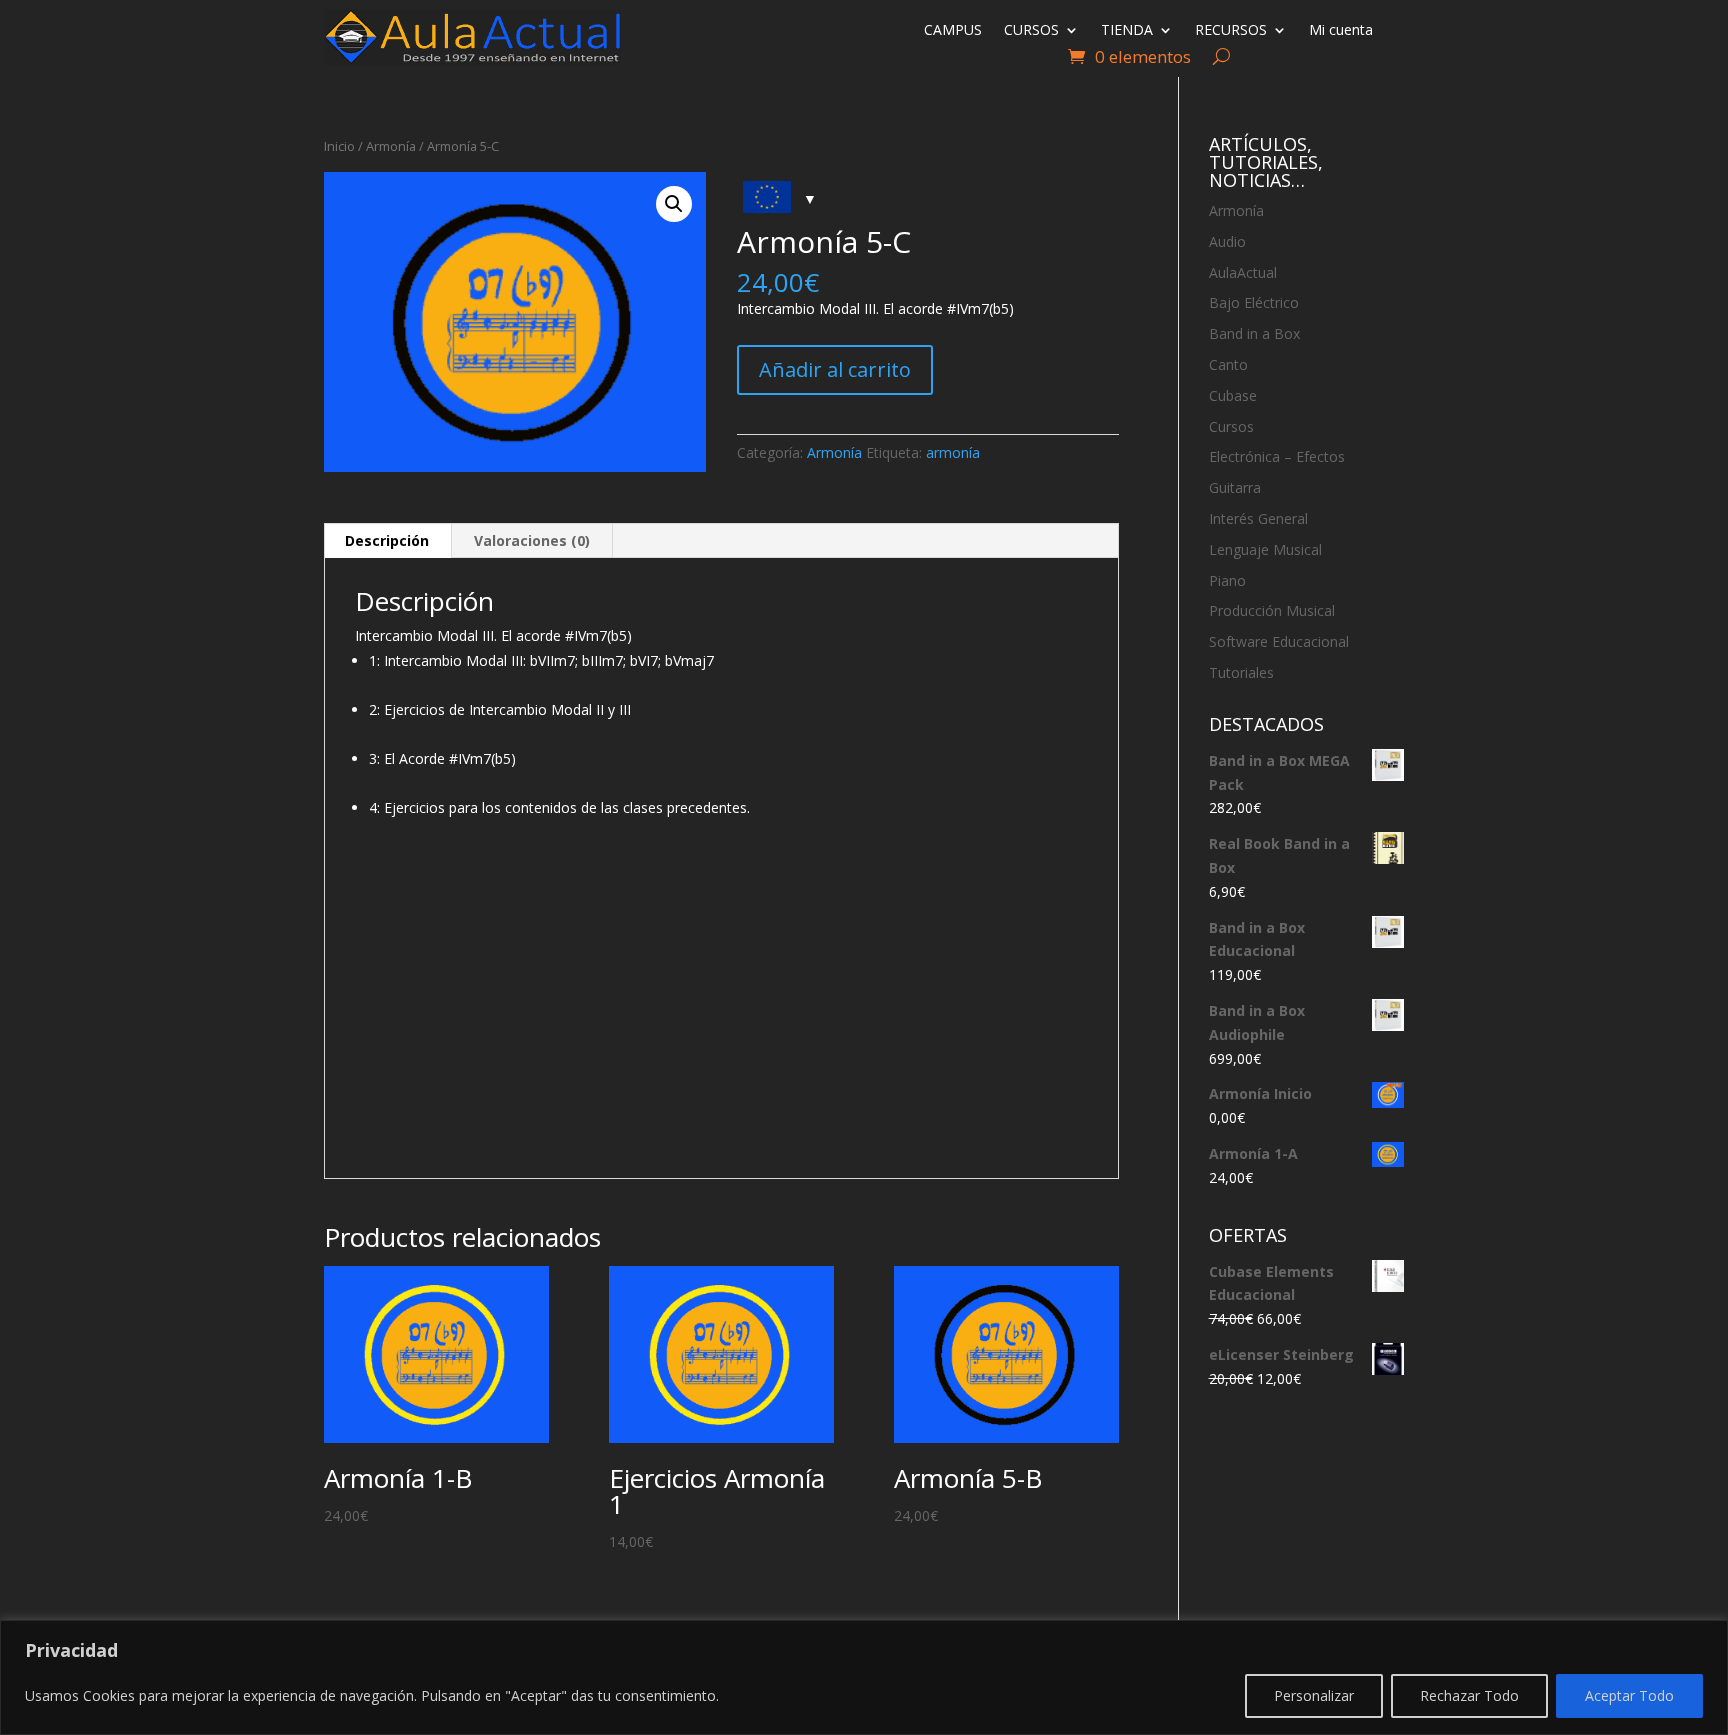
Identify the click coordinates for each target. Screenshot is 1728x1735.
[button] (674, 204)
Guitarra (1235, 487)
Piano (1227, 580)
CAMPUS (953, 31)
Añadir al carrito (835, 369)
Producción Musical (1272, 610)
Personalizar (1314, 1695)
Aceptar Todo (1629, 1695)
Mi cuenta (1341, 31)
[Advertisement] (721, 1008)
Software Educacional (1279, 641)
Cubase (1233, 395)
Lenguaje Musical (1265, 549)
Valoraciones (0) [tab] (532, 540)
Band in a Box (1254, 333)
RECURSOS (1231, 31)
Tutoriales (1241, 672)
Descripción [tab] (387, 540)
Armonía (391, 146)
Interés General (1258, 518)
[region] (864, 1677)
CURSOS (1031, 31)
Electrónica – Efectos (1277, 456)
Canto (1228, 364)
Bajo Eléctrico (1254, 302)
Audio (1227, 241)
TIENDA (1127, 31)
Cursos (1231, 426)
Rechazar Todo (1469, 1695)
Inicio (339, 146)
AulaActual (1243, 272)
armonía (953, 452)
